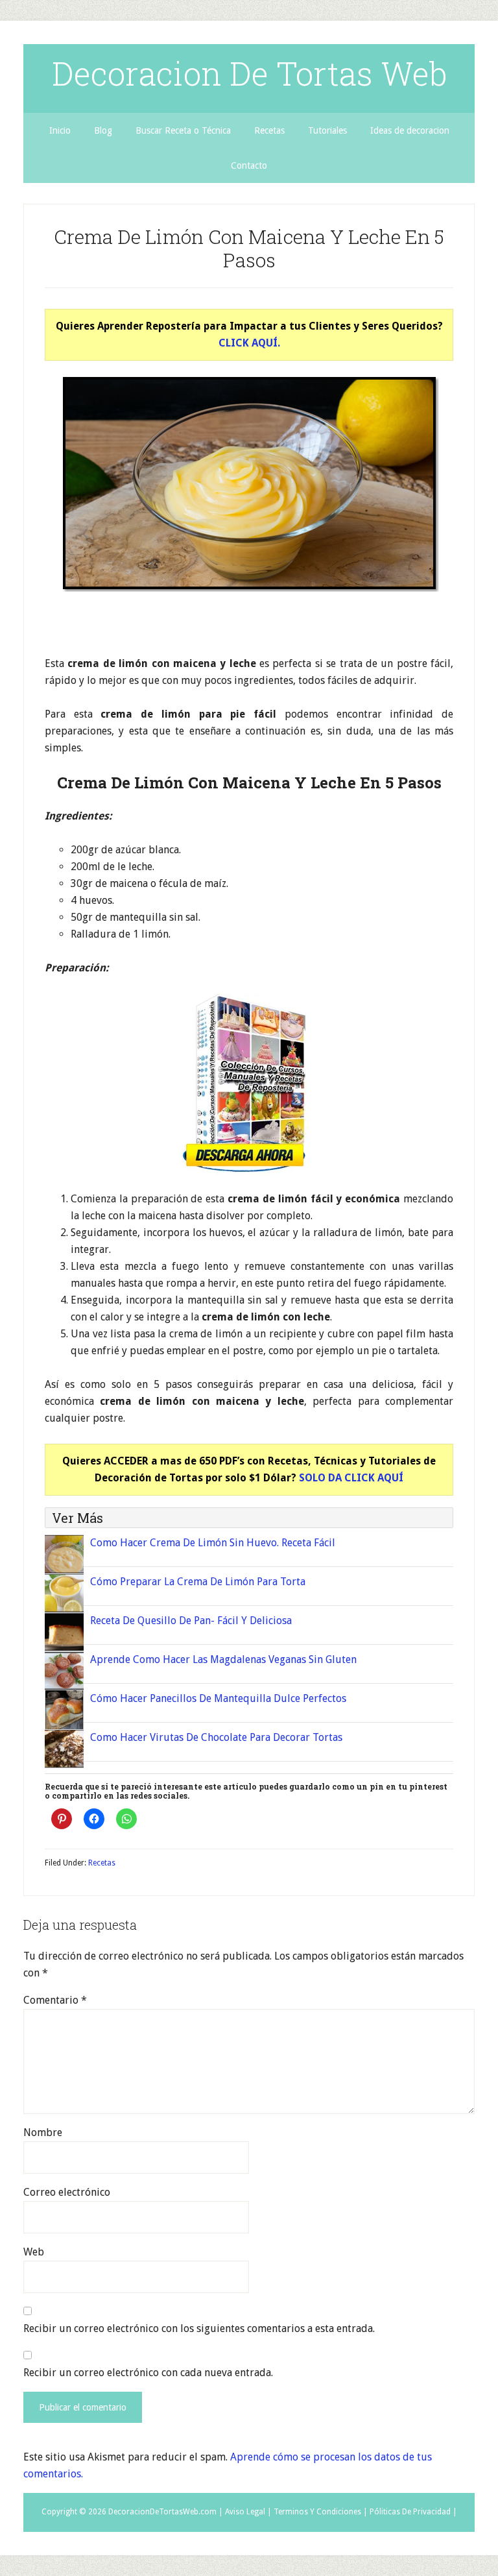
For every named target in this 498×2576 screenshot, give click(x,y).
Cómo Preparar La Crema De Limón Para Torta (198, 1582)
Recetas (102, 1863)
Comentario (55, 2000)
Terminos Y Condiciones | (321, 2512)
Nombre (43, 2132)
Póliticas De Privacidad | (413, 2512)
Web (34, 2252)
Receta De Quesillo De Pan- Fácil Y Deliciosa (191, 1621)
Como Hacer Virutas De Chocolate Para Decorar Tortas (216, 1737)
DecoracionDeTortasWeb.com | (166, 2512)
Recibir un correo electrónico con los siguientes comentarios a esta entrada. (199, 2328)
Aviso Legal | (248, 2512)
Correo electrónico (67, 2192)
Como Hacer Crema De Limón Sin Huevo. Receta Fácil (213, 1543)
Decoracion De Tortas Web (249, 73)
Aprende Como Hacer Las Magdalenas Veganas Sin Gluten (223, 1659)
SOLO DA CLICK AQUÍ (351, 1478)
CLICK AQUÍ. (249, 343)
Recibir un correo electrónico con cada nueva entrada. (148, 2373)
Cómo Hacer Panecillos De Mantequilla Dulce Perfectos (218, 1698)
